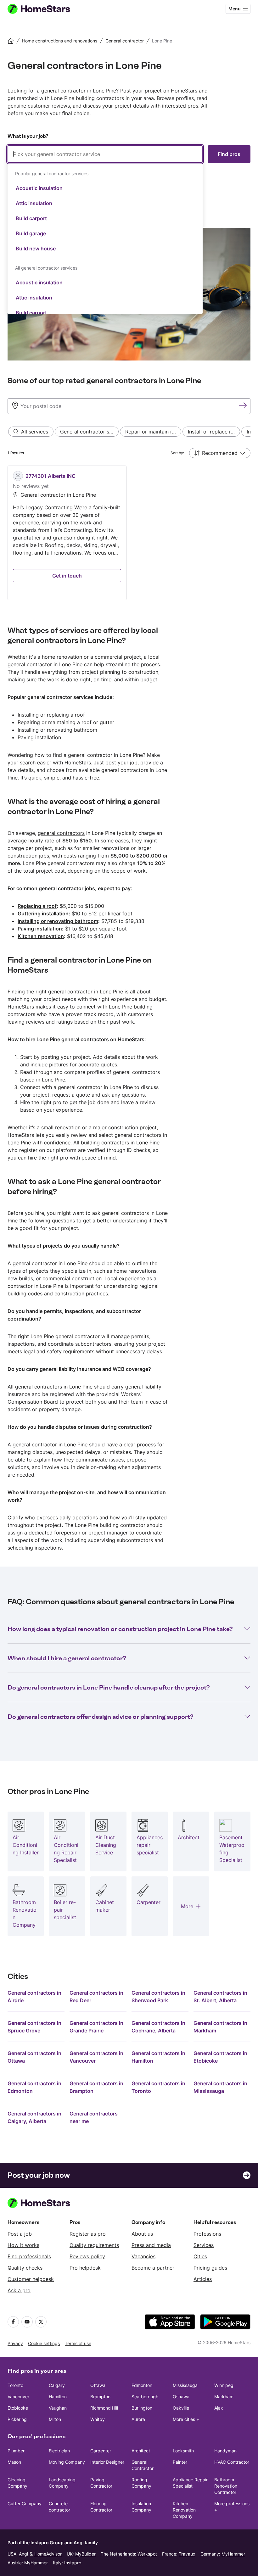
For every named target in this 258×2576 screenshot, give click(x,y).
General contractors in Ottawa (34, 2057)
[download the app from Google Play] (225, 2322)
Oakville (181, 2408)
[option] (105, 188)
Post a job (20, 2234)
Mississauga (185, 2385)
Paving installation (40, 929)
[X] (41, 2322)
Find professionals (29, 2256)
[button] (220, 453)
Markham (224, 2397)
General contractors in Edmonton (34, 2087)
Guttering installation (43, 914)
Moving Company (67, 2462)
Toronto (15, 2385)
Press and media (151, 2245)
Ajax (219, 2408)
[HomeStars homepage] (45, 9)
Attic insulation (34, 203)
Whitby (98, 2419)
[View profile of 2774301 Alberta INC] (67, 533)
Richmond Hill (104, 2408)
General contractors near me (94, 2117)
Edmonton (142, 2385)
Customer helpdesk (31, 2279)
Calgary (57, 2385)
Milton (55, 2419)
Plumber (16, 2451)
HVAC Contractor (232, 2462)
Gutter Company (25, 2503)
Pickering (17, 2419)
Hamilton (58, 2397)
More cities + (186, 2419)
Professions (207, 2234)
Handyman (225, 2451)
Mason (14, 2462)
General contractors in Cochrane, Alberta (158, 2027)
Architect (141, 2451)
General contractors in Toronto (158, 2087)
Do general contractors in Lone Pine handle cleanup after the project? (109, 1687)
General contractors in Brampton (96, 2087)
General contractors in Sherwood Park (158, 1997)
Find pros (229, 154)
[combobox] (105, 230)
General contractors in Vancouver (96, 2057)
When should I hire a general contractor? (67, 1658)
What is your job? (28, 136)
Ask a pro (19, 2290)
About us (142, 2234)
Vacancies (143, 2256)
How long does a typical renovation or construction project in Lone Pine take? (120, 1629)
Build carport (31, 218)
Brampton (100, 2397)
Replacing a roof (37, 906)
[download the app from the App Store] (170, 2322)
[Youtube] (27, 2322)
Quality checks (25, 2268)
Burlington (142, 2408)
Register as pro (88, 2234)
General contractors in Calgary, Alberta (34, 2117)
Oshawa (181, 2397)
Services (204, 2245)
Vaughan (58, 2408)
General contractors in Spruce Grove (34, 2027)
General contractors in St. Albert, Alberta (220, 1997)
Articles (203, 2279)
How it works (23, 2245)
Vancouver (18, 2397)
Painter (180, 2462)
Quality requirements (94, 2245)
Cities (200, 2256)
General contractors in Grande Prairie (96, 2027)
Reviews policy (87, 2256)
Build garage (31, 233)
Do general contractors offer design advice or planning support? (100, 1717)
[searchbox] (105, 154)
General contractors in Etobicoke (220, 2057)
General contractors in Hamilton (158, 2057)
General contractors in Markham (220, 2027)
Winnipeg (224, 2385)
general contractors (61, 833)
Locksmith (183, 2451)
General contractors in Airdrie (34, 1997)
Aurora (138, 2419)
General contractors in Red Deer (96, 1997)
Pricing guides (210, 2268)
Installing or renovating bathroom (58, 921)
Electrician (59, 2451)
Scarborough (145, 2397)
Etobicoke (18, 2408)
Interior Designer (107, 2462)
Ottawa (98, 2385)
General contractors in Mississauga (220, 2087)
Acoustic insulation (39, 188)
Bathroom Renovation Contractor (226, 2486)
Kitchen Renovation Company (184, 2510)
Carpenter (101, 2451)
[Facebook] (13, 2322)
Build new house (36, 249)
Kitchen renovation (41, 936)
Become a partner (153, 2268)
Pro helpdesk (85, 2268)
